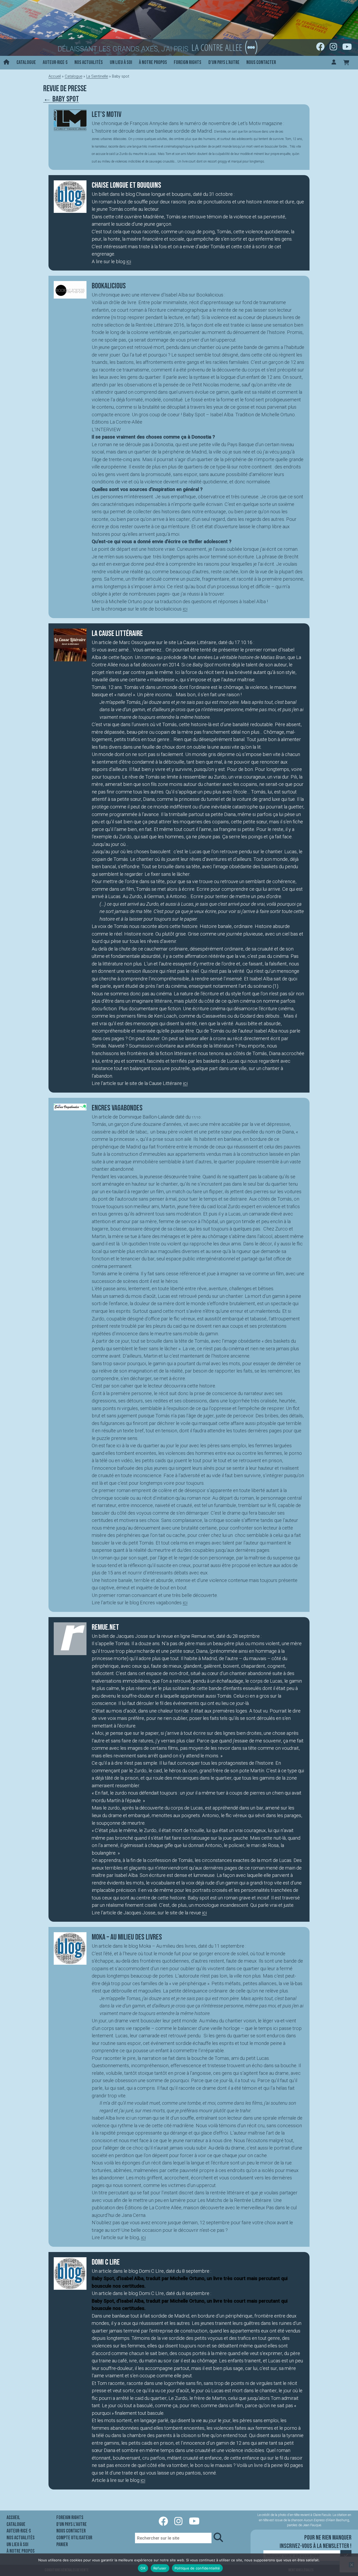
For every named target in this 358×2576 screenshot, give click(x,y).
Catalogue (26, 62)
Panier (62, 2545)
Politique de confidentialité (197, 2568)
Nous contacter (261, 62)
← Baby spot (61, 99)
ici (129, 261)
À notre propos (153, 62)
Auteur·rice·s (55, 62)
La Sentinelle (97, 76)
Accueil (55, 76)
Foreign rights (188, 62)
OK (143, 2568)
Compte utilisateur (74, 2538)
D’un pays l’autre (224, 62)
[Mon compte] (334, 63)
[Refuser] (351, 2565)
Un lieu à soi (121, 62)
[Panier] (346, 63)
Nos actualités (89, 62)
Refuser (160, 2568)
